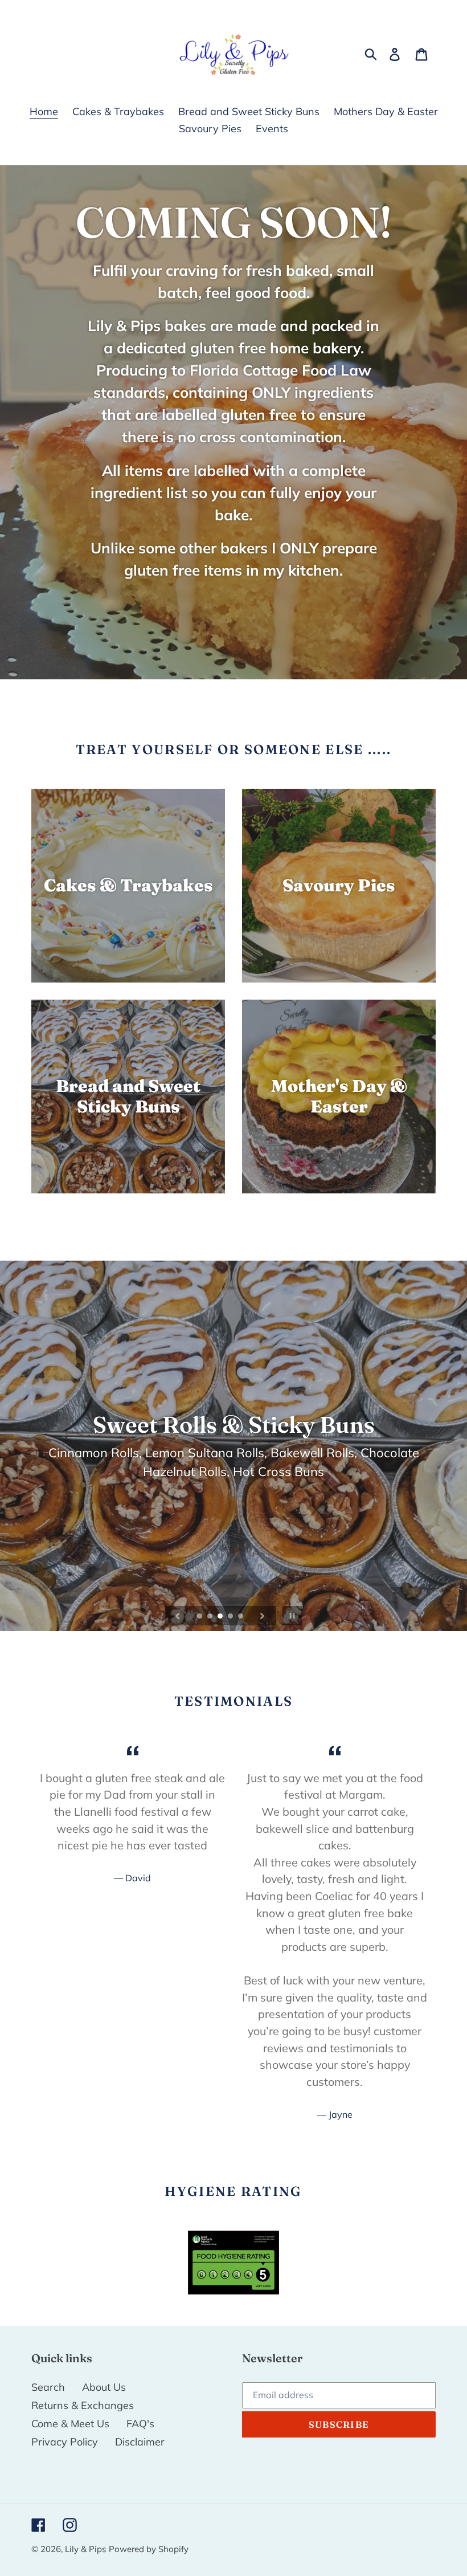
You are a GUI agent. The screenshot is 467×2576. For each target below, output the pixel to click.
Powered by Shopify (149, 2549)
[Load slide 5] (241, 1617)
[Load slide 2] (211, 1617)
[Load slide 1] (200, 1617)
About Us (104, 2387)
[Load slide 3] (221, 1617)
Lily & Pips (85, 2549)
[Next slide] (263, 1616)
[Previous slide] (178, 1616)
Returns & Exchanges (83, 2405)
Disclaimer (140, 2442)
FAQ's (140, 2424)
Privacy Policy (65, 2442)
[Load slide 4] (231, 1617)
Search (48, 2387)
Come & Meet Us (70, 2424)
